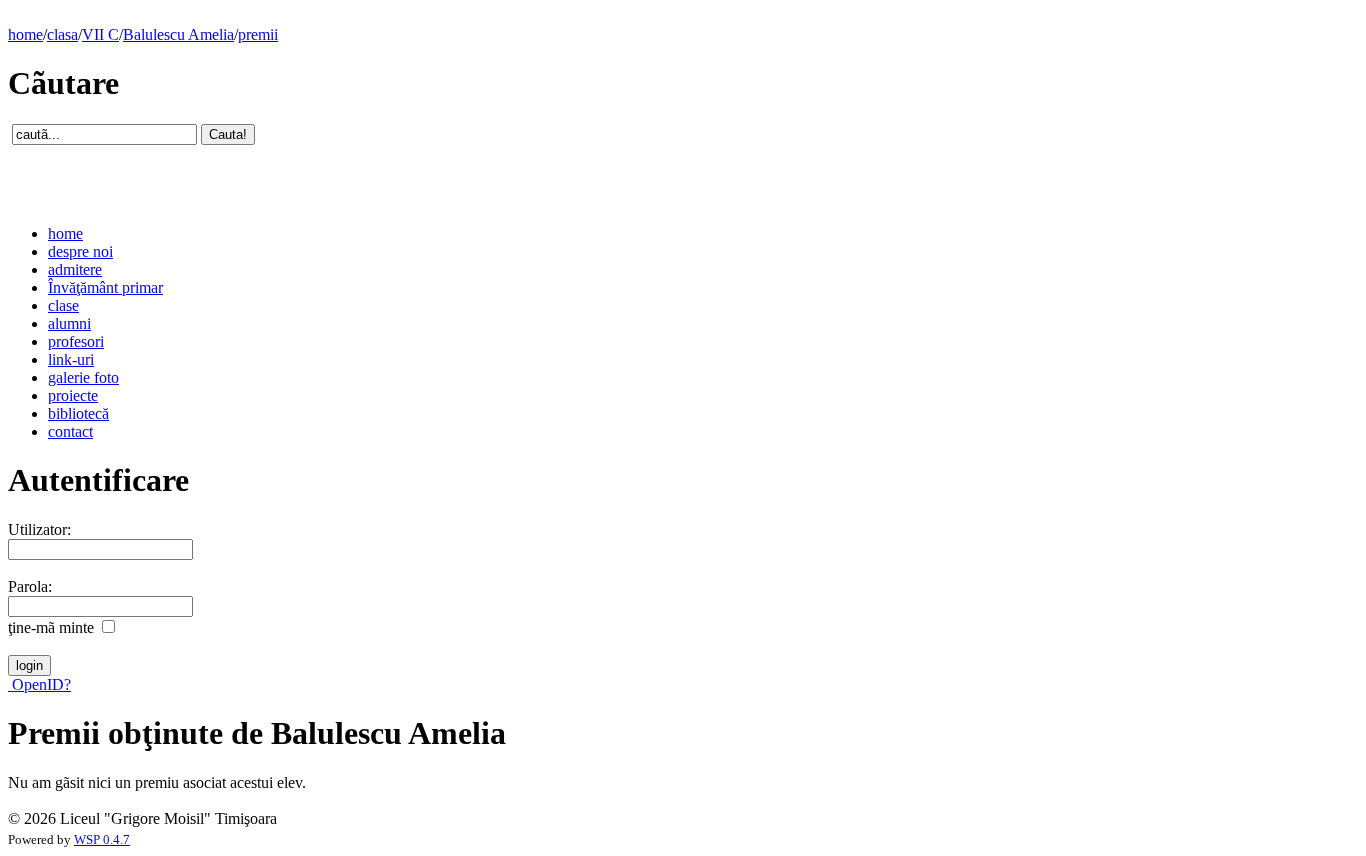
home (25, 34)
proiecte (73, 395)
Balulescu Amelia (178, 34)
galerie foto (83, 377)
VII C (100, 34)
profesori (76, 341)
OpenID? (39, 684)
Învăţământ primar (105, 287)
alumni (69, 323)
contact (70, 431)
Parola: (30, 586)
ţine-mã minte (51, 627)
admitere (75, 269)
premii (258, 34)
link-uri (71, 359)
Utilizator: (39, 529)
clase (63, 305)
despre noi (80, 251)
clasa (62, 34)
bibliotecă (78, 413)
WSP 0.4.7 (102, 840)
